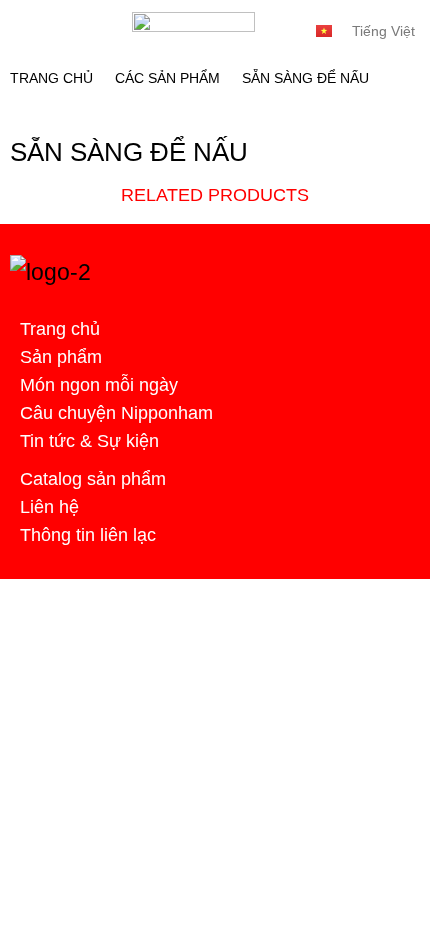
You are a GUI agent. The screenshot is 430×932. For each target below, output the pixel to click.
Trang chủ (51, 78)
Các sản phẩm (167, 78)
